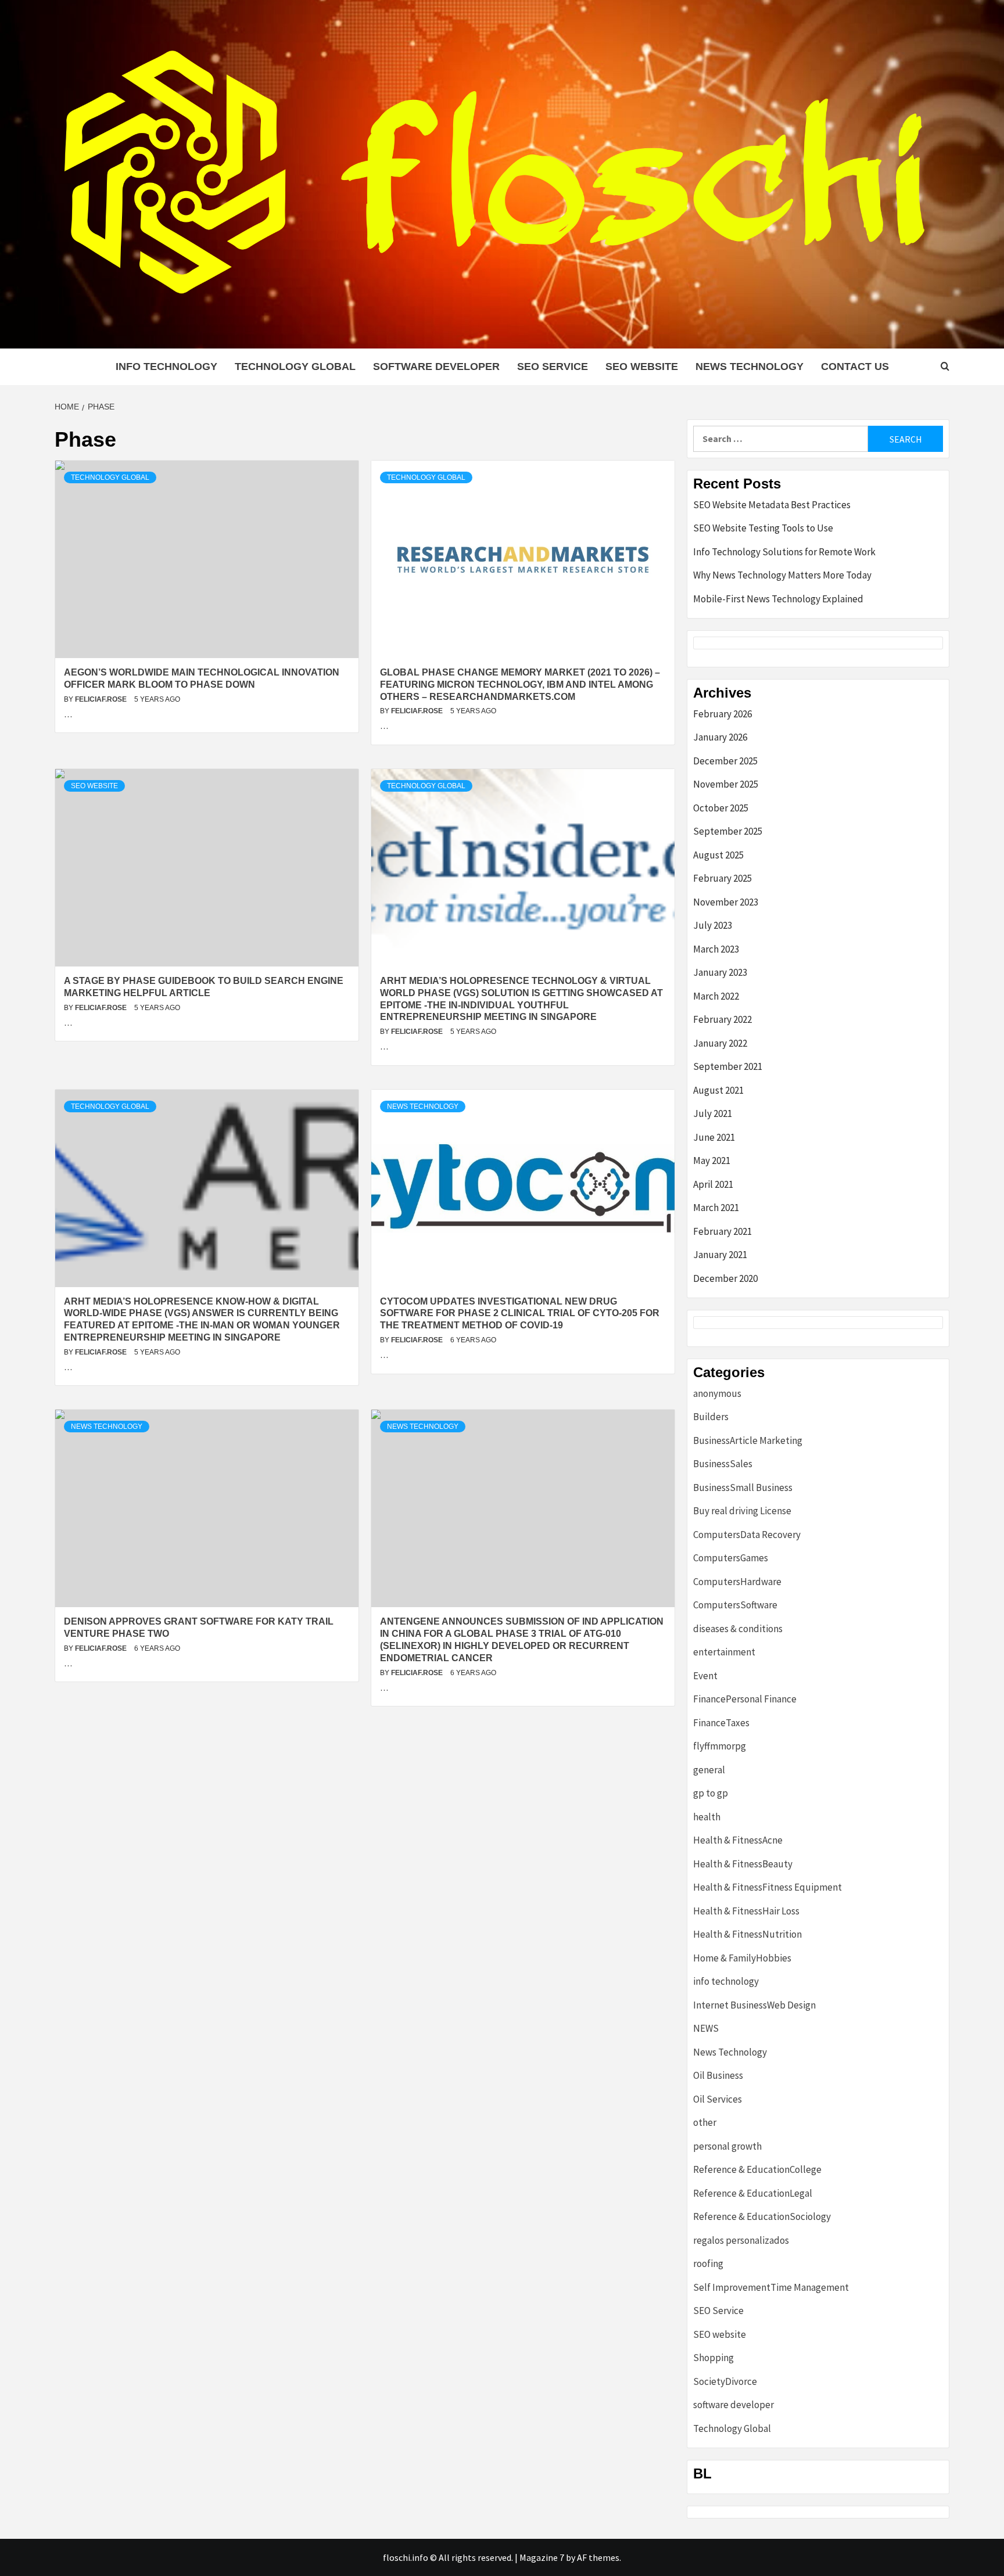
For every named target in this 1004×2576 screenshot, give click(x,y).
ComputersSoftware (735, 1605)
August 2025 (718, 855)
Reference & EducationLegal (753, 2193)
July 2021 (713, 1113)
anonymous (717, 1393)
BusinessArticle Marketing (748, 1440)
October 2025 (721, 808)
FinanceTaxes (721, 1723)
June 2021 (714, 1137)
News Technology (750, 367)
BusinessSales (723, 1464)
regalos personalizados (741, 2240)
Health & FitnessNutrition (747, 1934)
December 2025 (725, 761)
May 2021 (712, 1161)
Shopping (713, 2358)
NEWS (706, 2028)
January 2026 (720, 737)
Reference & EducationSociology (762, 2216)
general (709, 1770)
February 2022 (722, 1019)
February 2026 (722, 714)
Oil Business (718, 2075)
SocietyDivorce (725, 2381)
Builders (711, 1417)
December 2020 (725, 1278)
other (705, 2122)
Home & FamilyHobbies (742, 1958)
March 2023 (716, 949)
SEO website (642, 367)
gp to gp (711, 1793)
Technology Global (295, 367)
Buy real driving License (742, 1511)
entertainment (724, 1652)
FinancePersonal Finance (745, 1699)
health (707, 1817)
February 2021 (722, 1231)
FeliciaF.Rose (102, 699)
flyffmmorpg (720, 1746)
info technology (166, 367)
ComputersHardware (737, 1582)
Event (705, 1676)
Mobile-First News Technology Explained (778, 599)
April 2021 (713, 1184)
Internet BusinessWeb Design (754, 2005)
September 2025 (728, 831)
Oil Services (718, 2099)
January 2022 (720, 1043)
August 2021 (718, 1090)
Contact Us (855, 367)
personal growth (727, 2146)
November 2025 (726, 784)
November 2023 (726, 902)
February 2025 (722, 878)
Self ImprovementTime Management (771, 2287)
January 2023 (720, 972)
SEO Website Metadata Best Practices (772, 505)
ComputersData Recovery (747, 1535)
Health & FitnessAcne (738, 1840)
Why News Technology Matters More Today (782, 575)
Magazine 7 (542, 2557)
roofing (708, 2264)
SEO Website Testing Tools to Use (763, 528)
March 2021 (716, 1208)
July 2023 (713, 925)
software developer (436, 367)
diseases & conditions (738, 1629)
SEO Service (553, 367)
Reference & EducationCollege (757, 2169)
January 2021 (720, 1255)
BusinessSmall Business (743, 1488)
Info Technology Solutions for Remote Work (784, 552)
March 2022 (716, 996)
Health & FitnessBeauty (743, 1864)
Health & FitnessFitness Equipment (768, 1887)
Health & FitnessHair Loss (746, 1911)
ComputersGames (731, 1558)
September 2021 (728, 1066)
